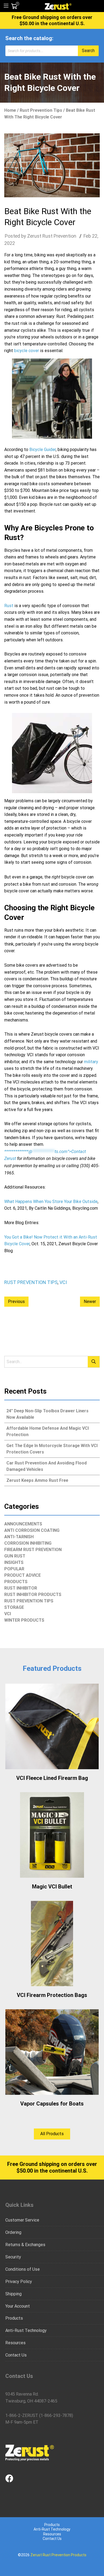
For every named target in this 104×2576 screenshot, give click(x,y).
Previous (16, 1302)
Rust (9, 606)
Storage (14, 1607)
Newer (90, 1302)
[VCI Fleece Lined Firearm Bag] (52, 1726)
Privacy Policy (19, 2282)
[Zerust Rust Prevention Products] (58, 6)
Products (16, 1582)
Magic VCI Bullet (52, 1887)
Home (10, 110)
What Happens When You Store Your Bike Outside (51, 1202)
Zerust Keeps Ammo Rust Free (37, 1480)
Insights (14, 1562)
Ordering (13, 2232)
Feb (87, 236)
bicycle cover (27, 351)
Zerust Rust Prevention (52, 236)
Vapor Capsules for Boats (52, 2104)
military (91, 1062)
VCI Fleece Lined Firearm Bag (52, 1778)
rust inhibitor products (33, 1594)
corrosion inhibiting (28, 1543)
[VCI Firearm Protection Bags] (52, 1943)
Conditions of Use (23, 2269)
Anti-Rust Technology (26, 2330)
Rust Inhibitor (21, 1588)
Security (13, 2257)
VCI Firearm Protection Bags (52, 1995)
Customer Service (22, 2220)
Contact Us (16, 2355)
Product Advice (23, 1575)
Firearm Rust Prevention (33, 1550)
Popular (14, 1569)
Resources (15, 2343)
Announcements (23, 1524)
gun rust (15, 1556)
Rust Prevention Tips (41, 110)
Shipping (13, 2294)
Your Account (18, 2306)
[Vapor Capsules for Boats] (52, 2052)
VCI (63, 1282)
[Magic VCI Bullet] (52, 1835)
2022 (10, 243)
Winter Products (24, 1620)
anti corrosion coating (32, 1530)
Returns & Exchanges (25, 2245)
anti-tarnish (19, 1537)
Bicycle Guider (43, 450)
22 (95, 236)
